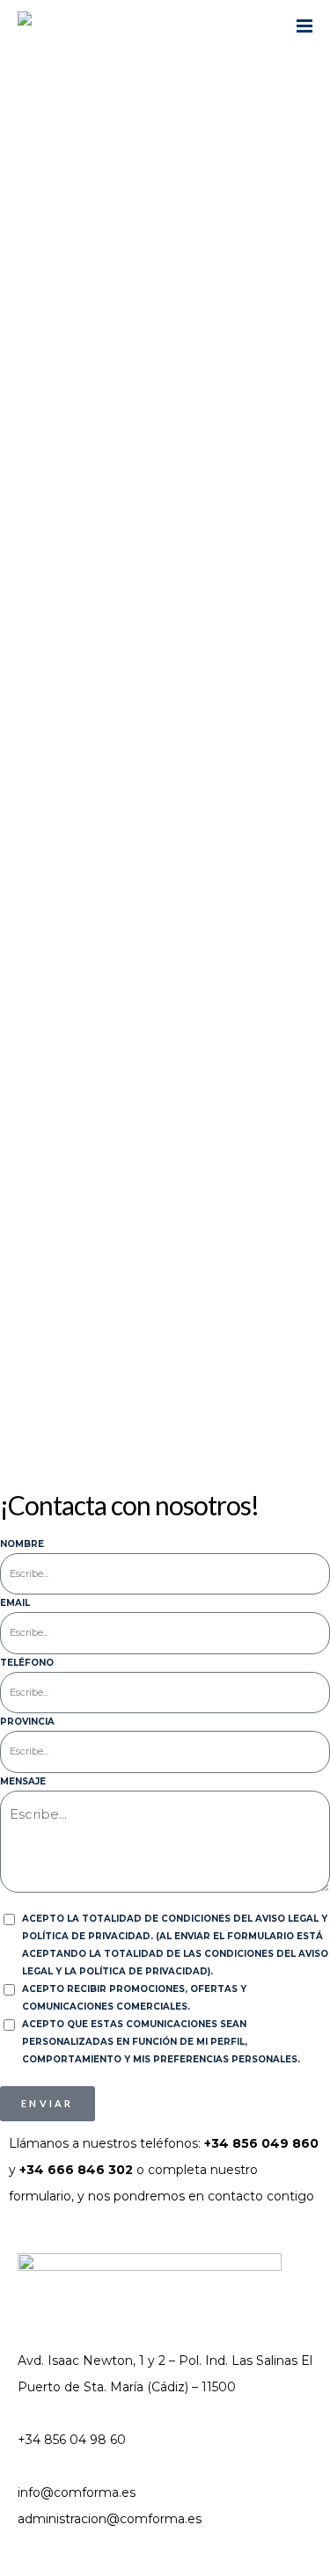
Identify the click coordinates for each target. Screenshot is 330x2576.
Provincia (27, 1722)
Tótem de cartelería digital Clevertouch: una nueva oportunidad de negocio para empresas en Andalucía (162, 937)
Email (15, 1603)
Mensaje (23, 1781)
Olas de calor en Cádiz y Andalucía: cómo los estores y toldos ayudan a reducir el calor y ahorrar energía (161, 743)
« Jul (21, 1390)
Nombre (22, 1544)
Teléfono (27, 1663)
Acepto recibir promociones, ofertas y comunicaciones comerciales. (134, 1998)
